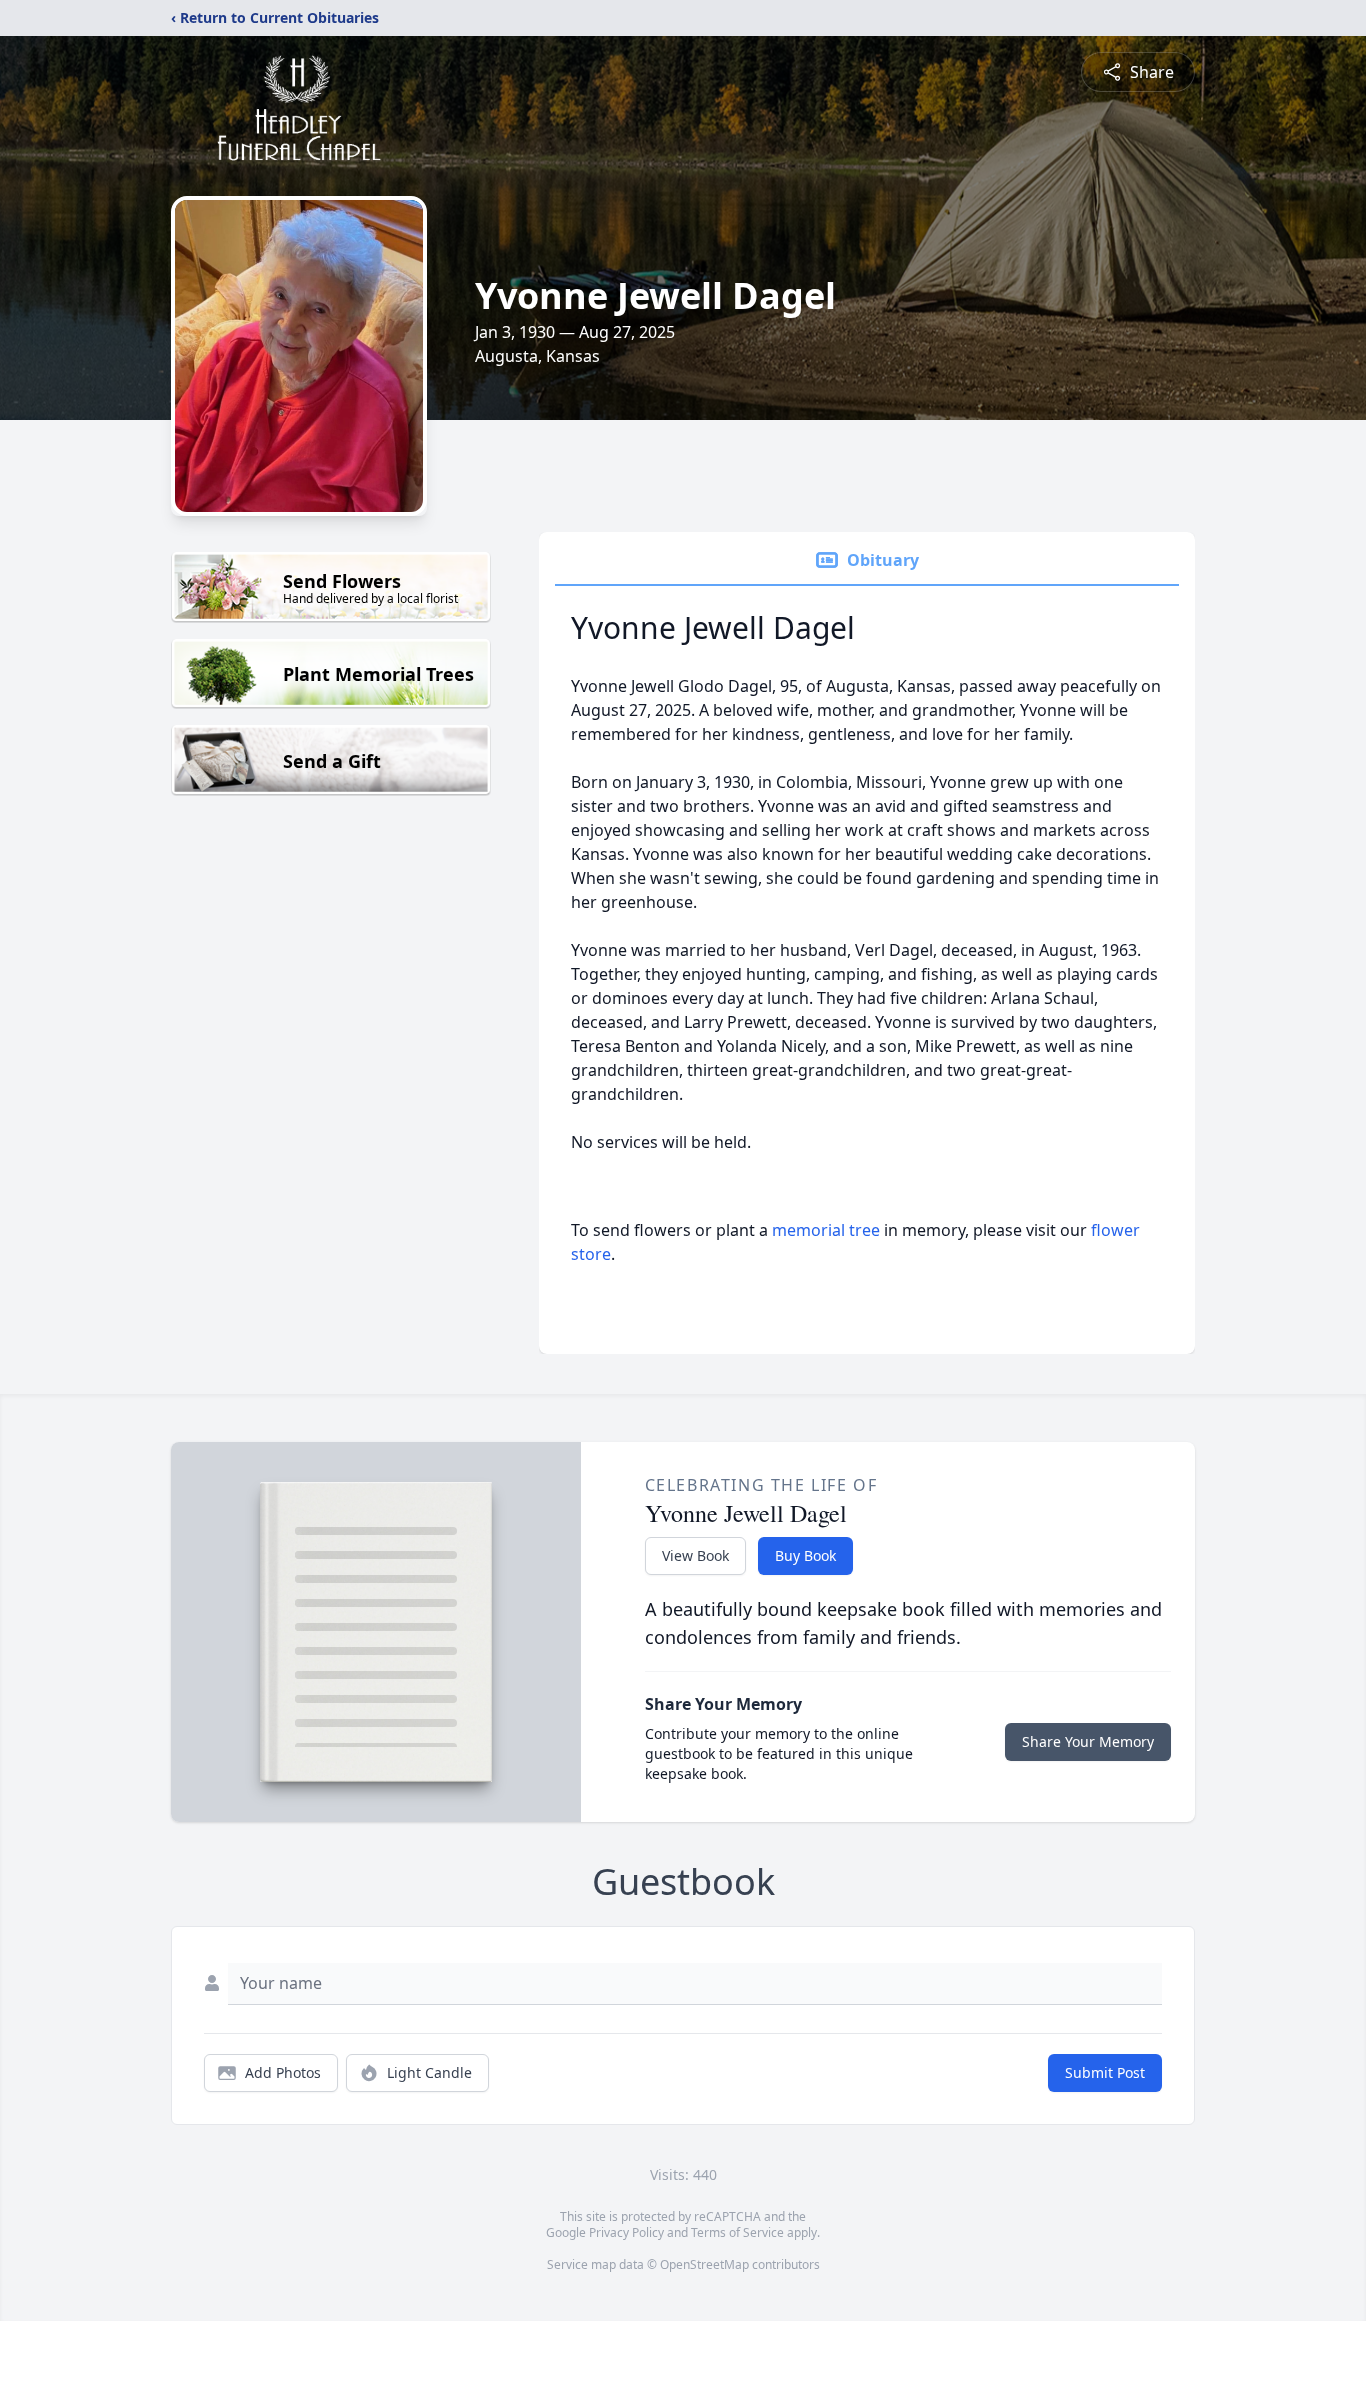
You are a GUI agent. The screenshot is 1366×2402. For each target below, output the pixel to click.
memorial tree (826, 1230)
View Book (695, 1555)
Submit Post (1105, 2072)
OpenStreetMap (704, 2264)
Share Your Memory (1088, 1741)
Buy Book (805, 1555)
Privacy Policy (626, 2232)
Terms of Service (737, 2232)
